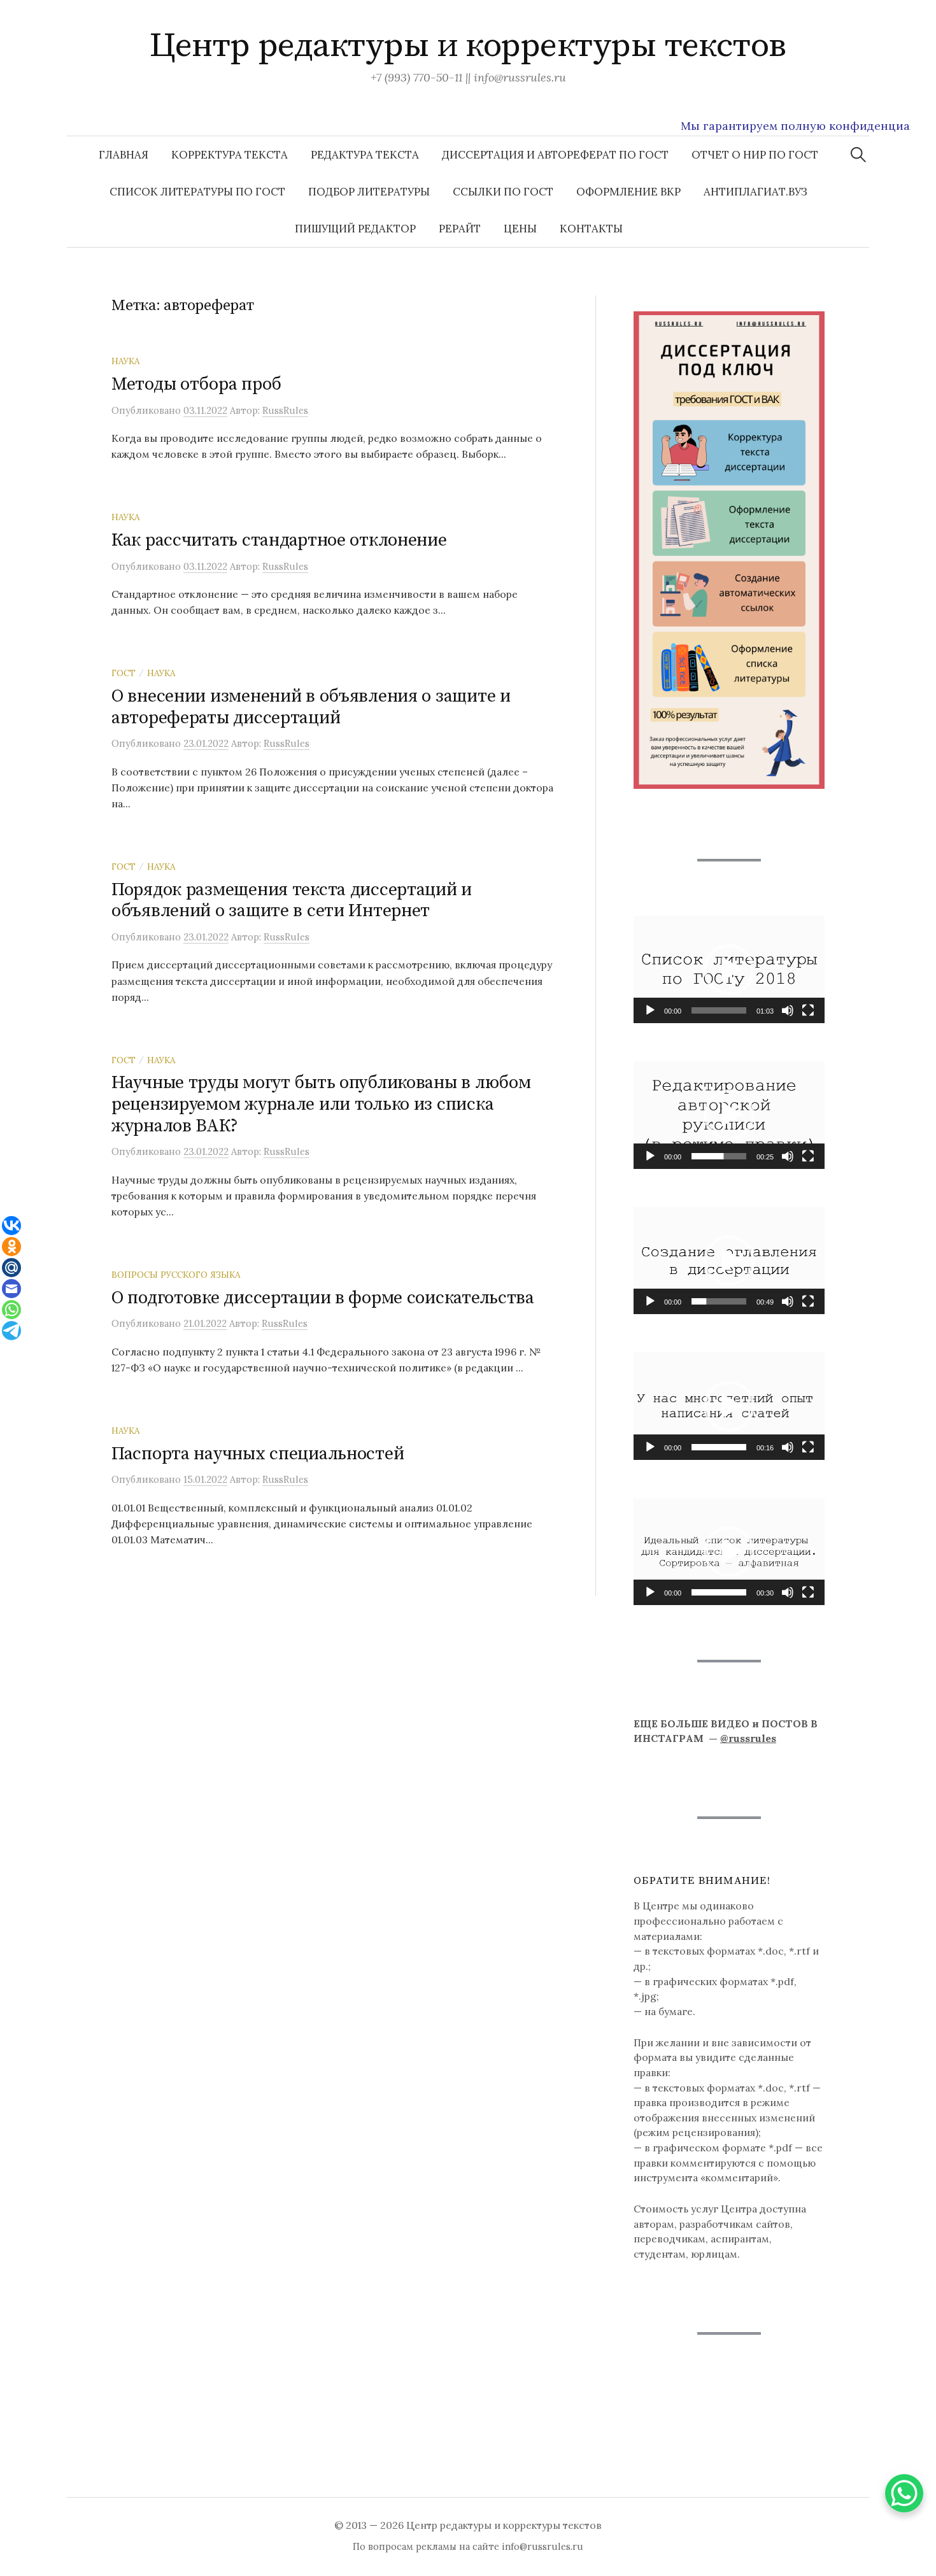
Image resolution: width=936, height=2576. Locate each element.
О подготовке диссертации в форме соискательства (323, 1298)
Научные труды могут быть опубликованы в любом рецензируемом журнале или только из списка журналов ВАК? (321, 1104)
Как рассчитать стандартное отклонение (279, 540)
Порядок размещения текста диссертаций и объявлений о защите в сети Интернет (292, 901)
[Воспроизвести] (650, 1010)
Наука (125, 361)
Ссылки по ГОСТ (503, 192)
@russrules (748, 1738)
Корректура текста (230, 155)
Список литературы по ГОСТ (197, 192)
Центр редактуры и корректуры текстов (468, 46)
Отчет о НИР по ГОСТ (755, 155)
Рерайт (460, 229)
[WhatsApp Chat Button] (904, 2493)
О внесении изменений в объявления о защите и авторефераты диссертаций (311, 707)
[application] (729, 969)
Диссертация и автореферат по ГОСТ (555, 155)
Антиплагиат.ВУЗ (755, 192)
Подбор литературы (369, 192)
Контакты (591, 229)
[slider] (719, 1010)
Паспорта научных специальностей (258, 1454)
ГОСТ (124, 673)
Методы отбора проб (196, 384)
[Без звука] (788, 1010)
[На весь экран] (808, 1010)
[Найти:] (858, 155)
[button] (729, 970)
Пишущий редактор (355, 229)
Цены (520, 229)
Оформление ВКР (628, 192)
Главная (124, 155)
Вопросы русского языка (176, 1275)
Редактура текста (365, 155)
